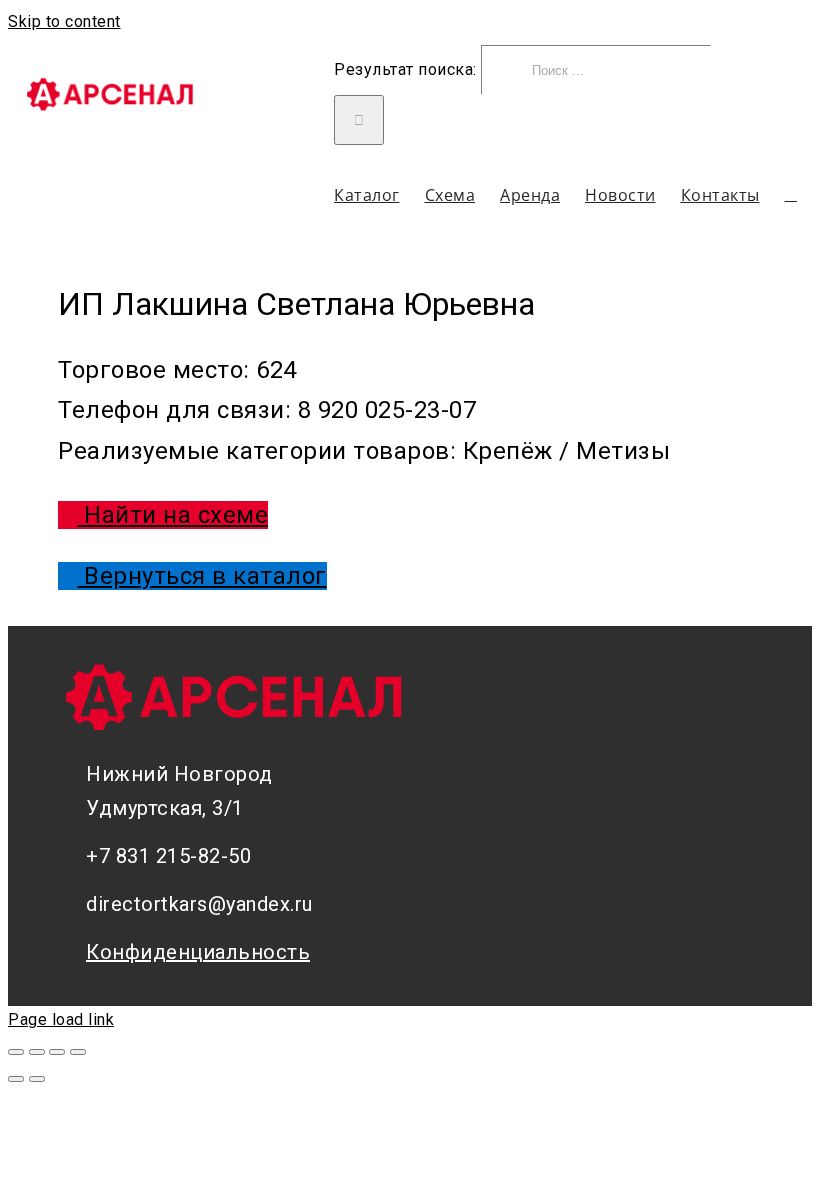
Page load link (61, 1019)
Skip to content (64, 21)
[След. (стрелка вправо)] (37, 1079)
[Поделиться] (37, 1052)
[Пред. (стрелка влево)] (16, 1079)
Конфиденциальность (198, 952)
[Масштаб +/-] (78, 1052)
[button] (791, 194)
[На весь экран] (57, 1052)
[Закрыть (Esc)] (16, 1052)
